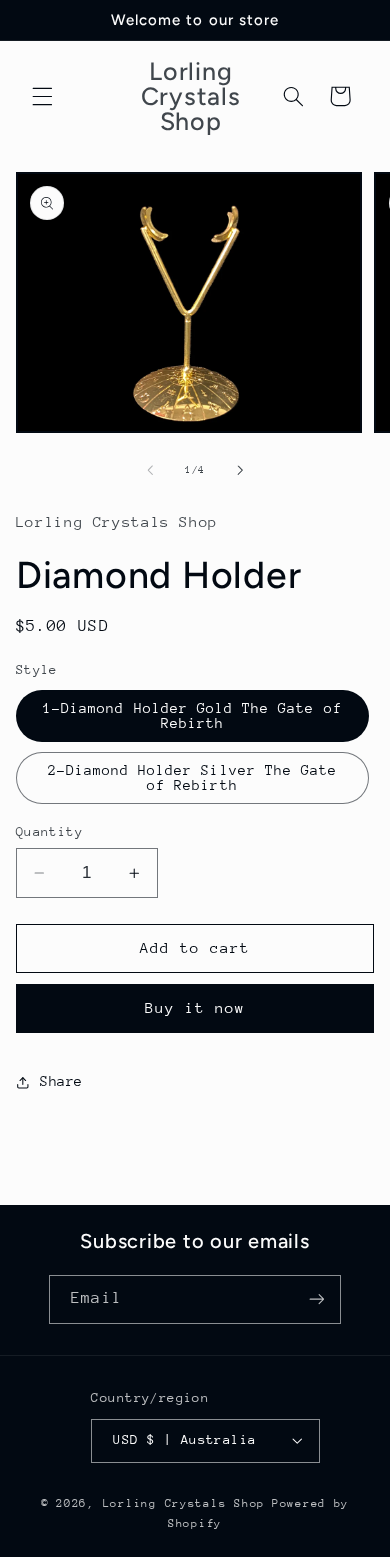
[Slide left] (150, 471)
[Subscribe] (316, 1299)
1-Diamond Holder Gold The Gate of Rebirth (192, 715)
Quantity (49, 831)
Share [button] (61, 1081)
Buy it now (195, 1007)
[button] (42, 96)
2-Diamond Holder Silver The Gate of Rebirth (193, 777)
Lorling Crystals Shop (184, 1503)
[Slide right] (240, 471)
